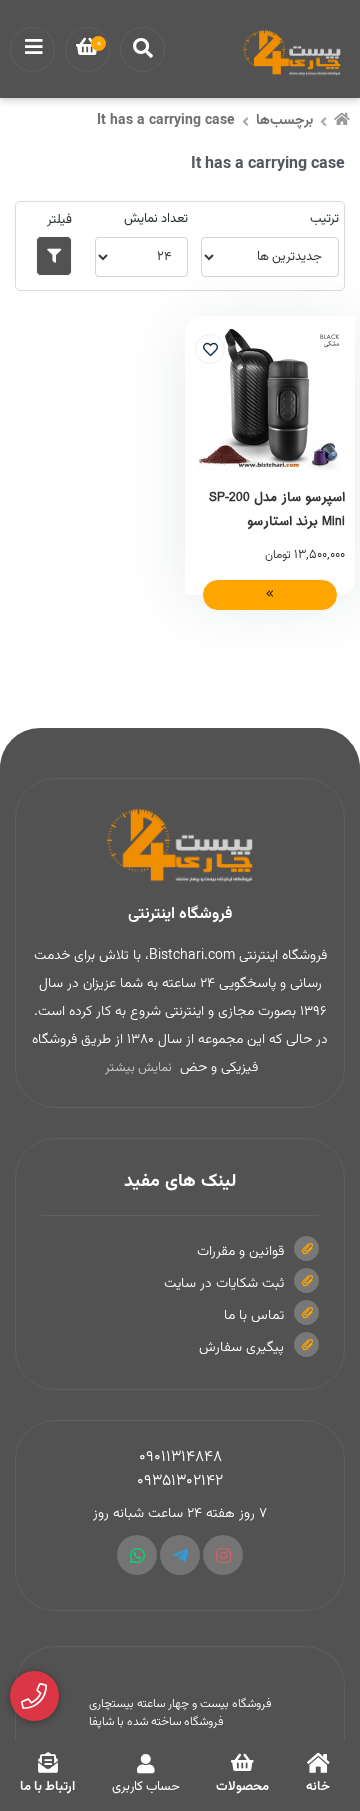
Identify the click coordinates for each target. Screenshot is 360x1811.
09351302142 (180, 1481)
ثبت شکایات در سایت (224, 1284)
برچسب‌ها (284, 121)
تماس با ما (254, 1316)
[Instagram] (223, 1555)
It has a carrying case (166, 121)
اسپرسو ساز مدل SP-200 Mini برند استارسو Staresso (277, 509)
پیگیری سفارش (241, 1348)
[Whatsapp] (137, 1555)
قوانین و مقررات (240, 1252)
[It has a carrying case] (180, 846)
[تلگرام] (180, 1555)
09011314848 (180, 1457)
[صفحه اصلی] (342, 122)
